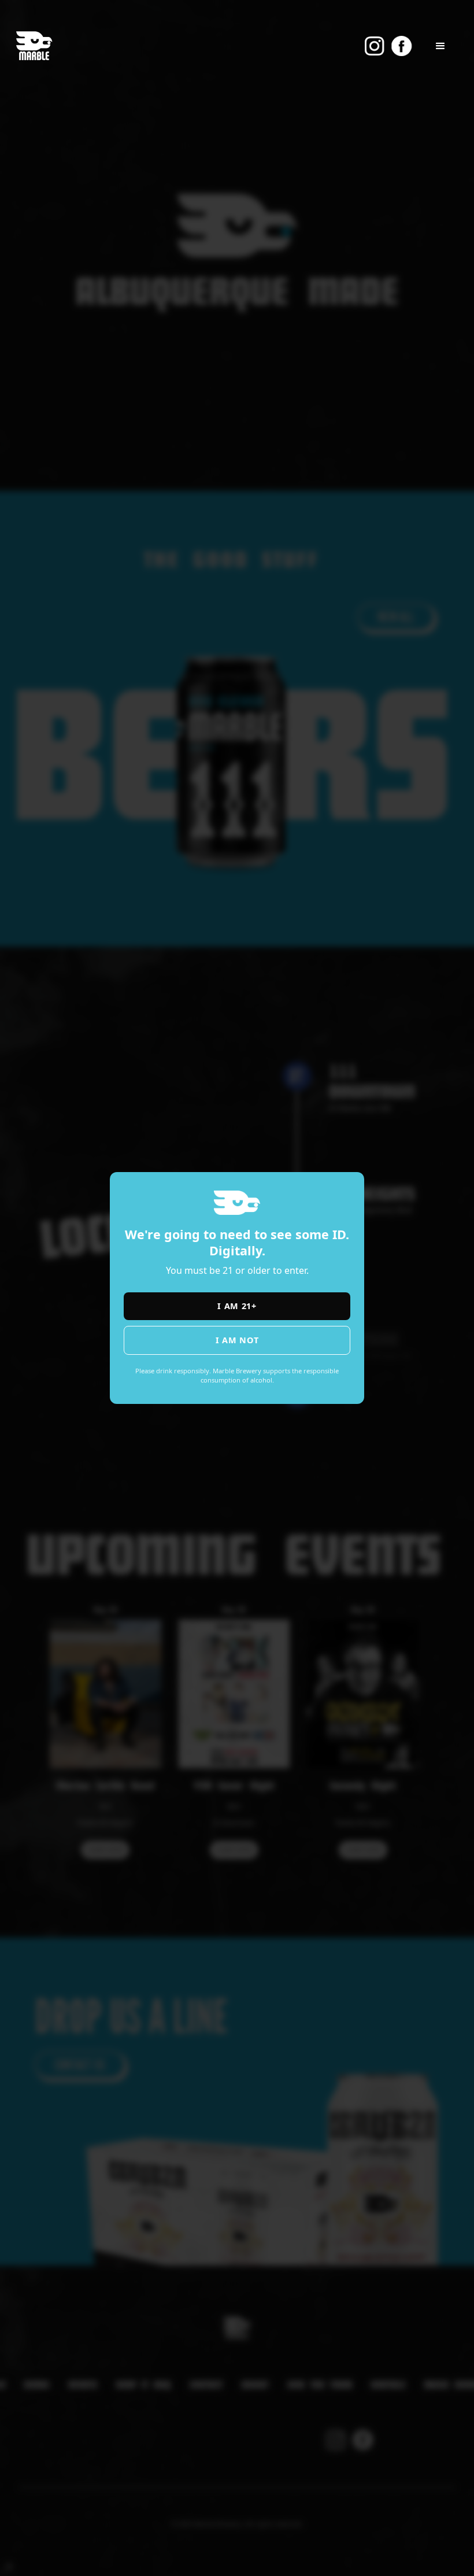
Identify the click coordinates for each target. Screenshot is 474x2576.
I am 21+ (237, 1306)
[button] (440, 46)
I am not (237, 1340)
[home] (34, 46)
